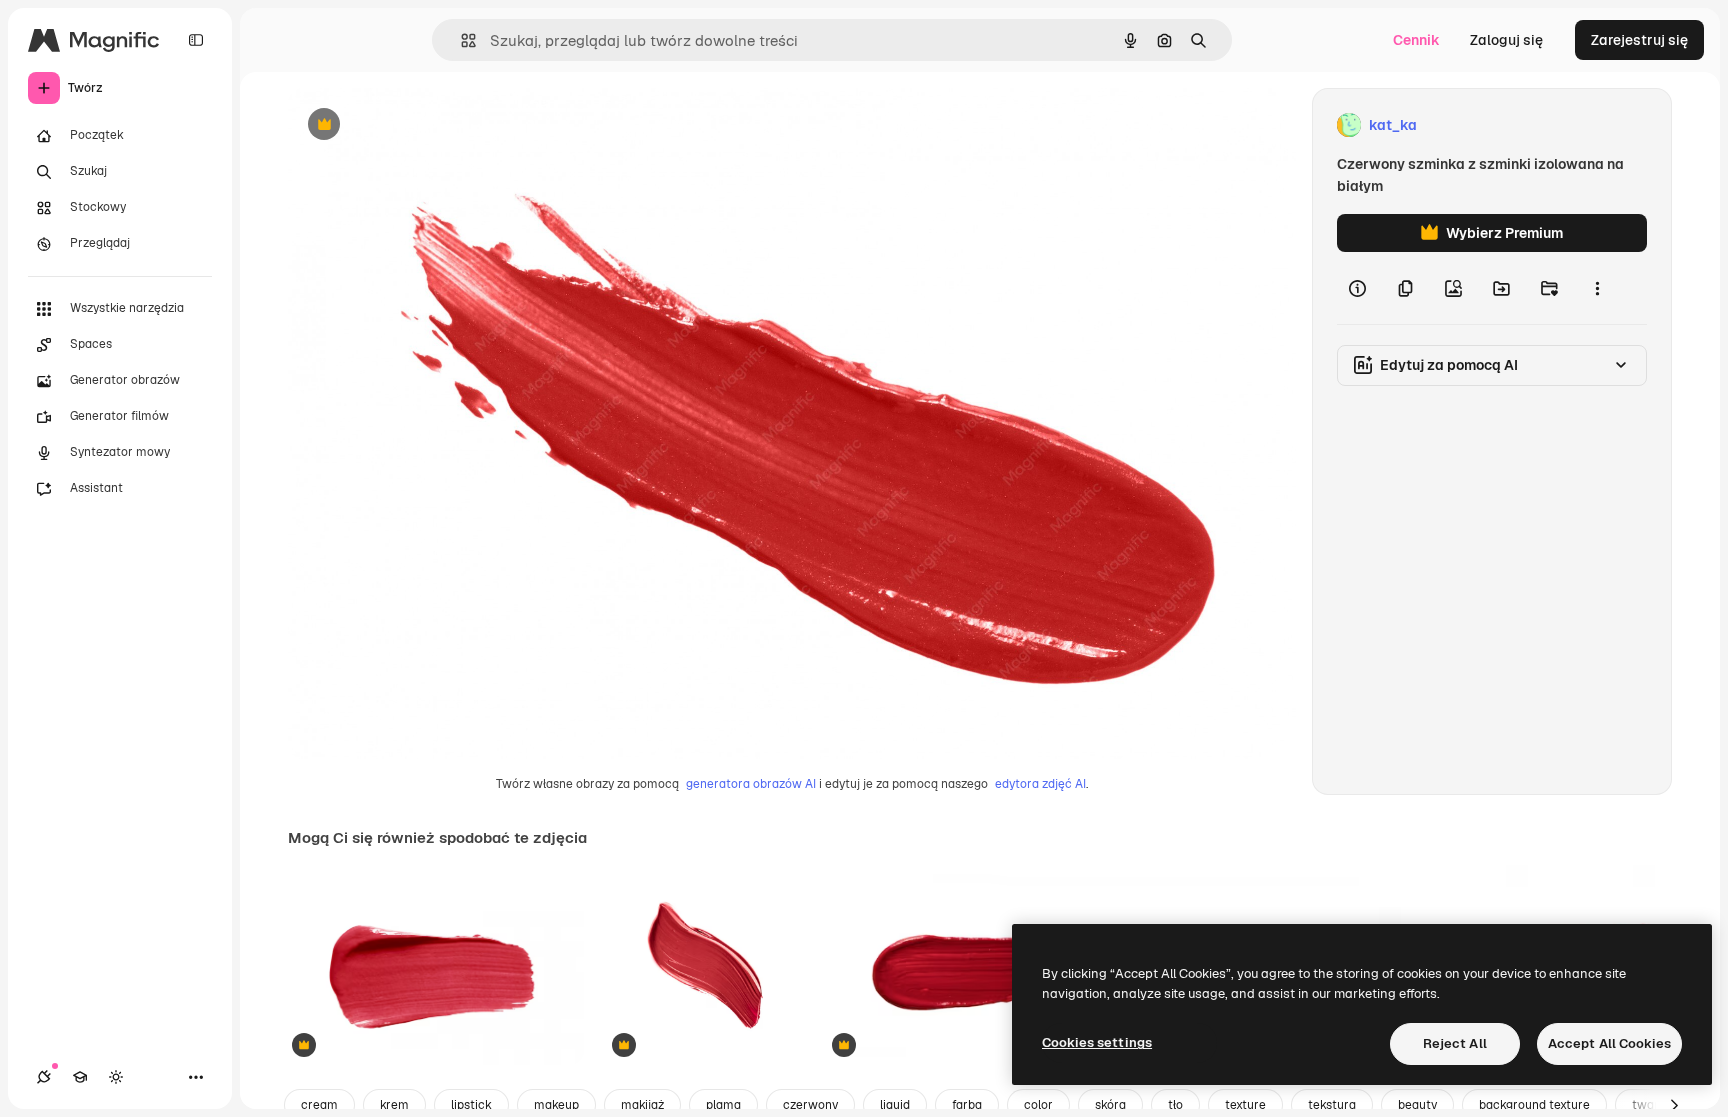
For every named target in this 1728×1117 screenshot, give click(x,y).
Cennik (1416, 40)
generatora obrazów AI (751, 784)
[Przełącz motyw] (116, 1077)
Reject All (1455, 1043)
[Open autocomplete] (460, 40)
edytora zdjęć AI (1040, 784)
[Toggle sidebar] (196, 40)
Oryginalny (426, 125)
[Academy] (80, 1077)
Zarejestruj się (1639, 40)
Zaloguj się (1506, 40)
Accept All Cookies (1609, 1043)
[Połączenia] (44, 1077)
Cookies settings (1097, 1042)
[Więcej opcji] (1597, 288)
